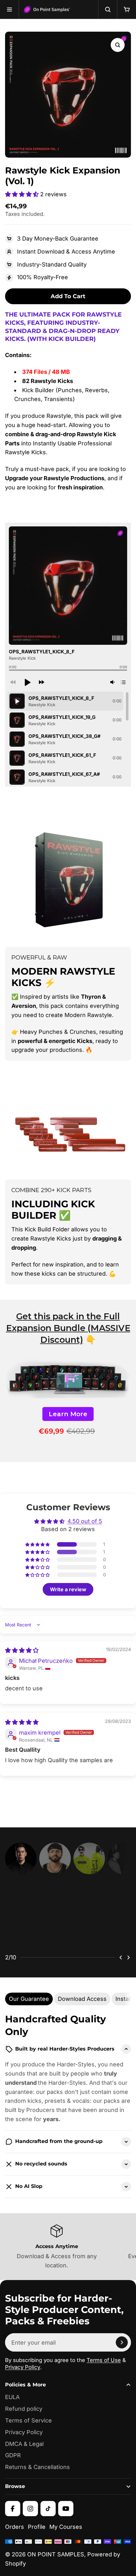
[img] (22, 1650)
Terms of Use (104, 2372)
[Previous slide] (121, 1970)
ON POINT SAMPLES (56, 2567)
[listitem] (68, 1921)
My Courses (66, 2539)
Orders (15, 2539)
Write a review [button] (68, 1589)
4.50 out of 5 (85, 1521)
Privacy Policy (23, 2379)
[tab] (29, 2011)
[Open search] (108, 9)
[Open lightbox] (118, 45)
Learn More (68, 1414)
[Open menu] (9, 9)
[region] (68, 739)
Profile (37, 2539)
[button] (23, 194)
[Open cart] (127, 9)
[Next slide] (128, 1970)
